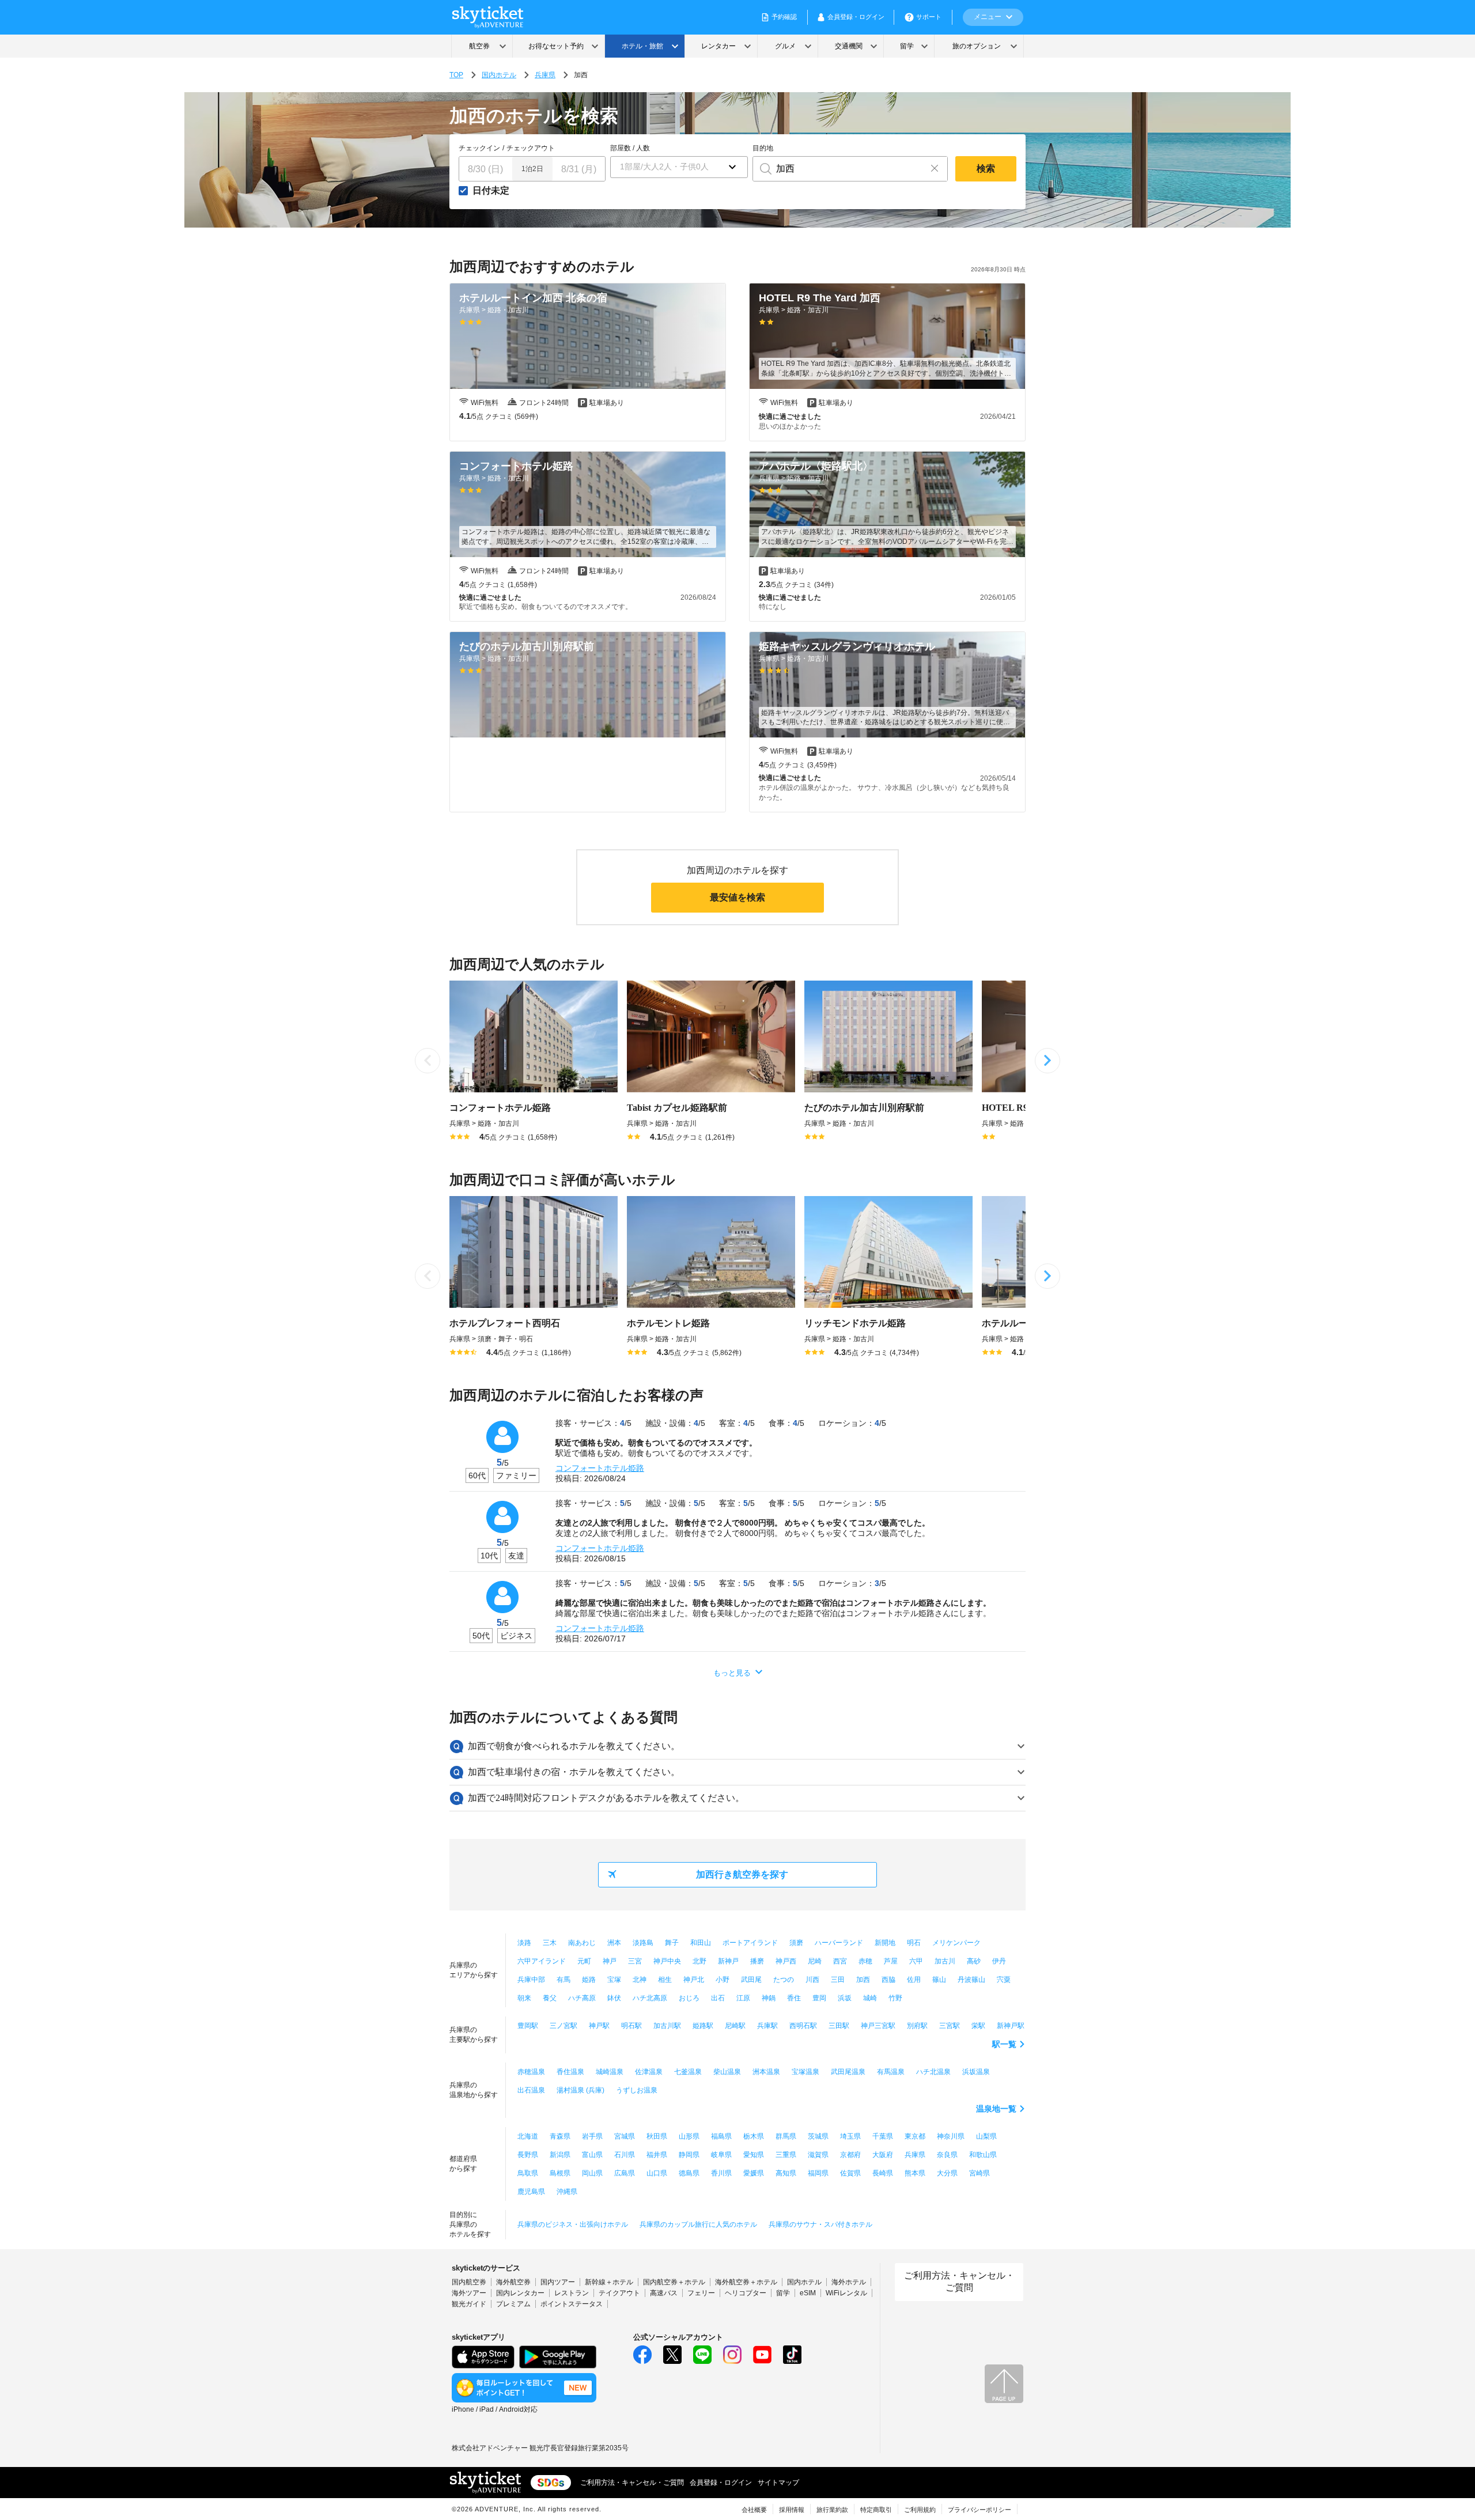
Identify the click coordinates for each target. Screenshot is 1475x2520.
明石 (914, 1943)
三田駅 (839, 2026)
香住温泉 (570, 2072)
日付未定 (491, 191)
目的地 (763, 148)
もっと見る (732, 1673)
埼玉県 (850, 2136)
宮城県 (625, 2136)
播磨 (757, 1961)
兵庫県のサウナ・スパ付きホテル (820, 2224)
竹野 (895, 1998)
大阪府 (883, 2155)
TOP (456, 75)
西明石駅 (803, 2026)
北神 (640, 1980)
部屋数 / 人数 (630, 148)
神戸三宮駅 (878, 2026)
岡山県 (592, 2173)
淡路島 (643, 1943)
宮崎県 (979, 2173)
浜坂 (845, 1998)
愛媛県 (754, 2173)
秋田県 (657, 2136)
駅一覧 (1004, 2044)
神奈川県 (951, 2136)
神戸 (610, 1961)
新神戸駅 (1011, 2026)
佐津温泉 (649, 2072)
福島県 (721, 2136)
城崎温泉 (610, 2072)
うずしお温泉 (637, 2090)
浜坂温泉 (976, 2072)
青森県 (560, 2136)
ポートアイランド (750, 1943)
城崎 (870, 1998)
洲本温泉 (766, 2072)
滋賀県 (818, 2155)
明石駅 (631, 2026)
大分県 (947, 2173)
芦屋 (891, 1961)
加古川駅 (667, 2026)
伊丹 (999, 1961)
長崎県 (883, 2173)
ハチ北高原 (650, 1998)
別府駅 (917, 2026)
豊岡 (819, 1998)
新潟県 (560, 2155)
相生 (665, 1980)
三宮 (635, 1961)
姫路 (589, 1980)
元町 (584, 1961)
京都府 (850, 2155)
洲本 (614, 1943)
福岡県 (818, 2173)
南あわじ (582, 1943)
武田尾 (751, 1980)
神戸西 (786, 1961)
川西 (812, 1980)
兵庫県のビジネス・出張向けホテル (573, 2224)
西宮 (840, 1961)
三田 (838, 1980)
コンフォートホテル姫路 (600, 1468)
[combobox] (837, 169)
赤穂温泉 (531, 2072)
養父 (550, 1998)
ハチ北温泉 (933, 2072)
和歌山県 (983, 2155)
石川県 (625, 2155)
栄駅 (978, 2026)
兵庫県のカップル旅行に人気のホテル (698, 2224)
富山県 (592, 2155)
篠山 (939, 1980)
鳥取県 (528, 2173)
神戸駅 (599, 2026)
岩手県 (592, 2136)
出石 (718, 1998)
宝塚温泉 (805, 2072)
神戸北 (694, 1980)
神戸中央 (667, 1961)
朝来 (524, 1998)
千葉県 (883, 2136)
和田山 (701, 1943)
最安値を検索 (737, 897)
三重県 (786, 2155)
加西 (863, 1980)
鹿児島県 (531, 2192)
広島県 (625, 2173)
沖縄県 (567, 2192)
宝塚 (614, 1980)
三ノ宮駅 (563, 2026)
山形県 (689, 2136)
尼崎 (815, 1961)
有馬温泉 (891, 2072)
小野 (723, 1980)
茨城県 (818, 2136)
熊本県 (915, 2173)
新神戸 (728, 1961)
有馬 (563, 1980)
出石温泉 (531, 2090)
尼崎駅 (735, 2026)
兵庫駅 (767, 2026)
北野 (699, 1961)
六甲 (916, 1961)
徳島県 (689, 2173)
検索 (986, 169)
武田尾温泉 (848, 2072)
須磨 (796, 1943)
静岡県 (689, 2155)
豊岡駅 (528, 2026)
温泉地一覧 (996, 2109)
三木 (550, 1943)
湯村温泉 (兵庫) (580, 2090)
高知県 (786, 2173)
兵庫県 (545, 75)
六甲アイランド (542, 1961)
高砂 (974, 1961)
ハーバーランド (839, 1943)
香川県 (721, 2173)
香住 (794, 1998)
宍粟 (1004, 1980)
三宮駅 (950, 2026)
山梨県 (986, 2136)
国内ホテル (499, 75)
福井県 (657, 2155)
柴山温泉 (727, 2072)
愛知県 (754, 2155)
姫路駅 (703, 2026)
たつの (784, 1980)
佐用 (914, 1980)
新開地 (885, 1943)
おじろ (689, 1998)
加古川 (945, 1961)
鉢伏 (614, 1998)
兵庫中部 (531, 1980)
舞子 (672, 1943)
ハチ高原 (582, 1998)
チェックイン (479, 148)
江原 (743, 1998)
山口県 (657, 2173)
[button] (679, 167)
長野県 (528, 2155)
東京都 (915, 2136)
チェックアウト (531, 148)
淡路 (524, 1943)
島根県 (560, 2173)
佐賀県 (850, 2173)
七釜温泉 (688, 2072)
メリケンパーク (956, 1943)
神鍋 (769, 1998)
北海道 (528, 2136)
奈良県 (947, 2155)
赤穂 (865, 1961)
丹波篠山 (971, 1980)
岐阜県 (721, 2155)
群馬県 (786, 2136)
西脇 (888, 1980)
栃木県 (754, 2136)
